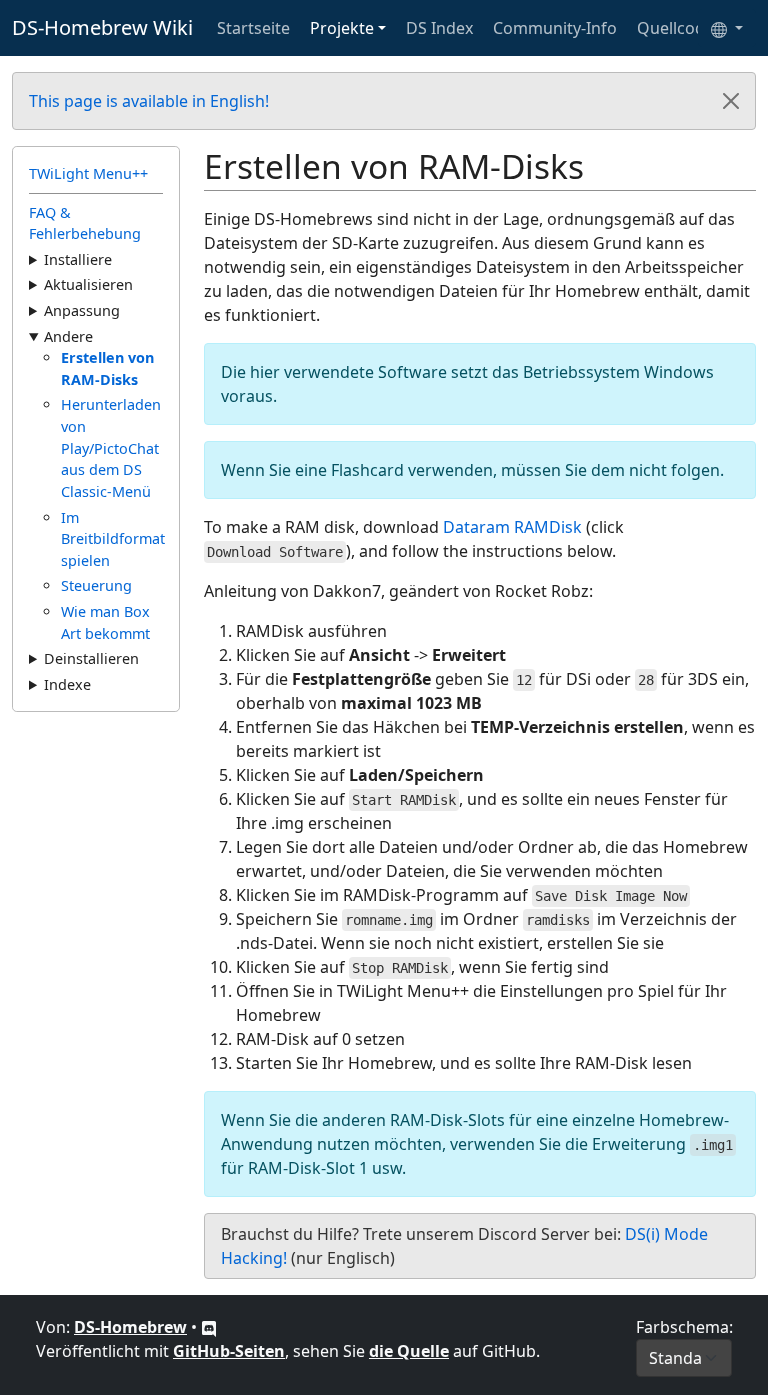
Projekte (342, 28)
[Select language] (727, 28)
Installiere (78, 259)
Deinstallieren (91, 658)
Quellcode (675, 28)
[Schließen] (731, 101)
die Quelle (409, 1351)
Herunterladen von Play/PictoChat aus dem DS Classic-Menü (111, 447)
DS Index (439, 28)
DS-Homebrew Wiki (102, 27)
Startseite (253, 28)
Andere (68, 336)
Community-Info (555, 28)
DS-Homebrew (130, 1327)
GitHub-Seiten (229, 1351)
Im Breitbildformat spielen (113, 539)
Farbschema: (684, 1327)
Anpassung (82, 310)
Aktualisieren (88, 284)
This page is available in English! (149, 101)
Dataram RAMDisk (512, 527)
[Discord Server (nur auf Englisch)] (209, 1327)
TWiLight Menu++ (88, 173)
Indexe (67, 684)
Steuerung (96, 585)
